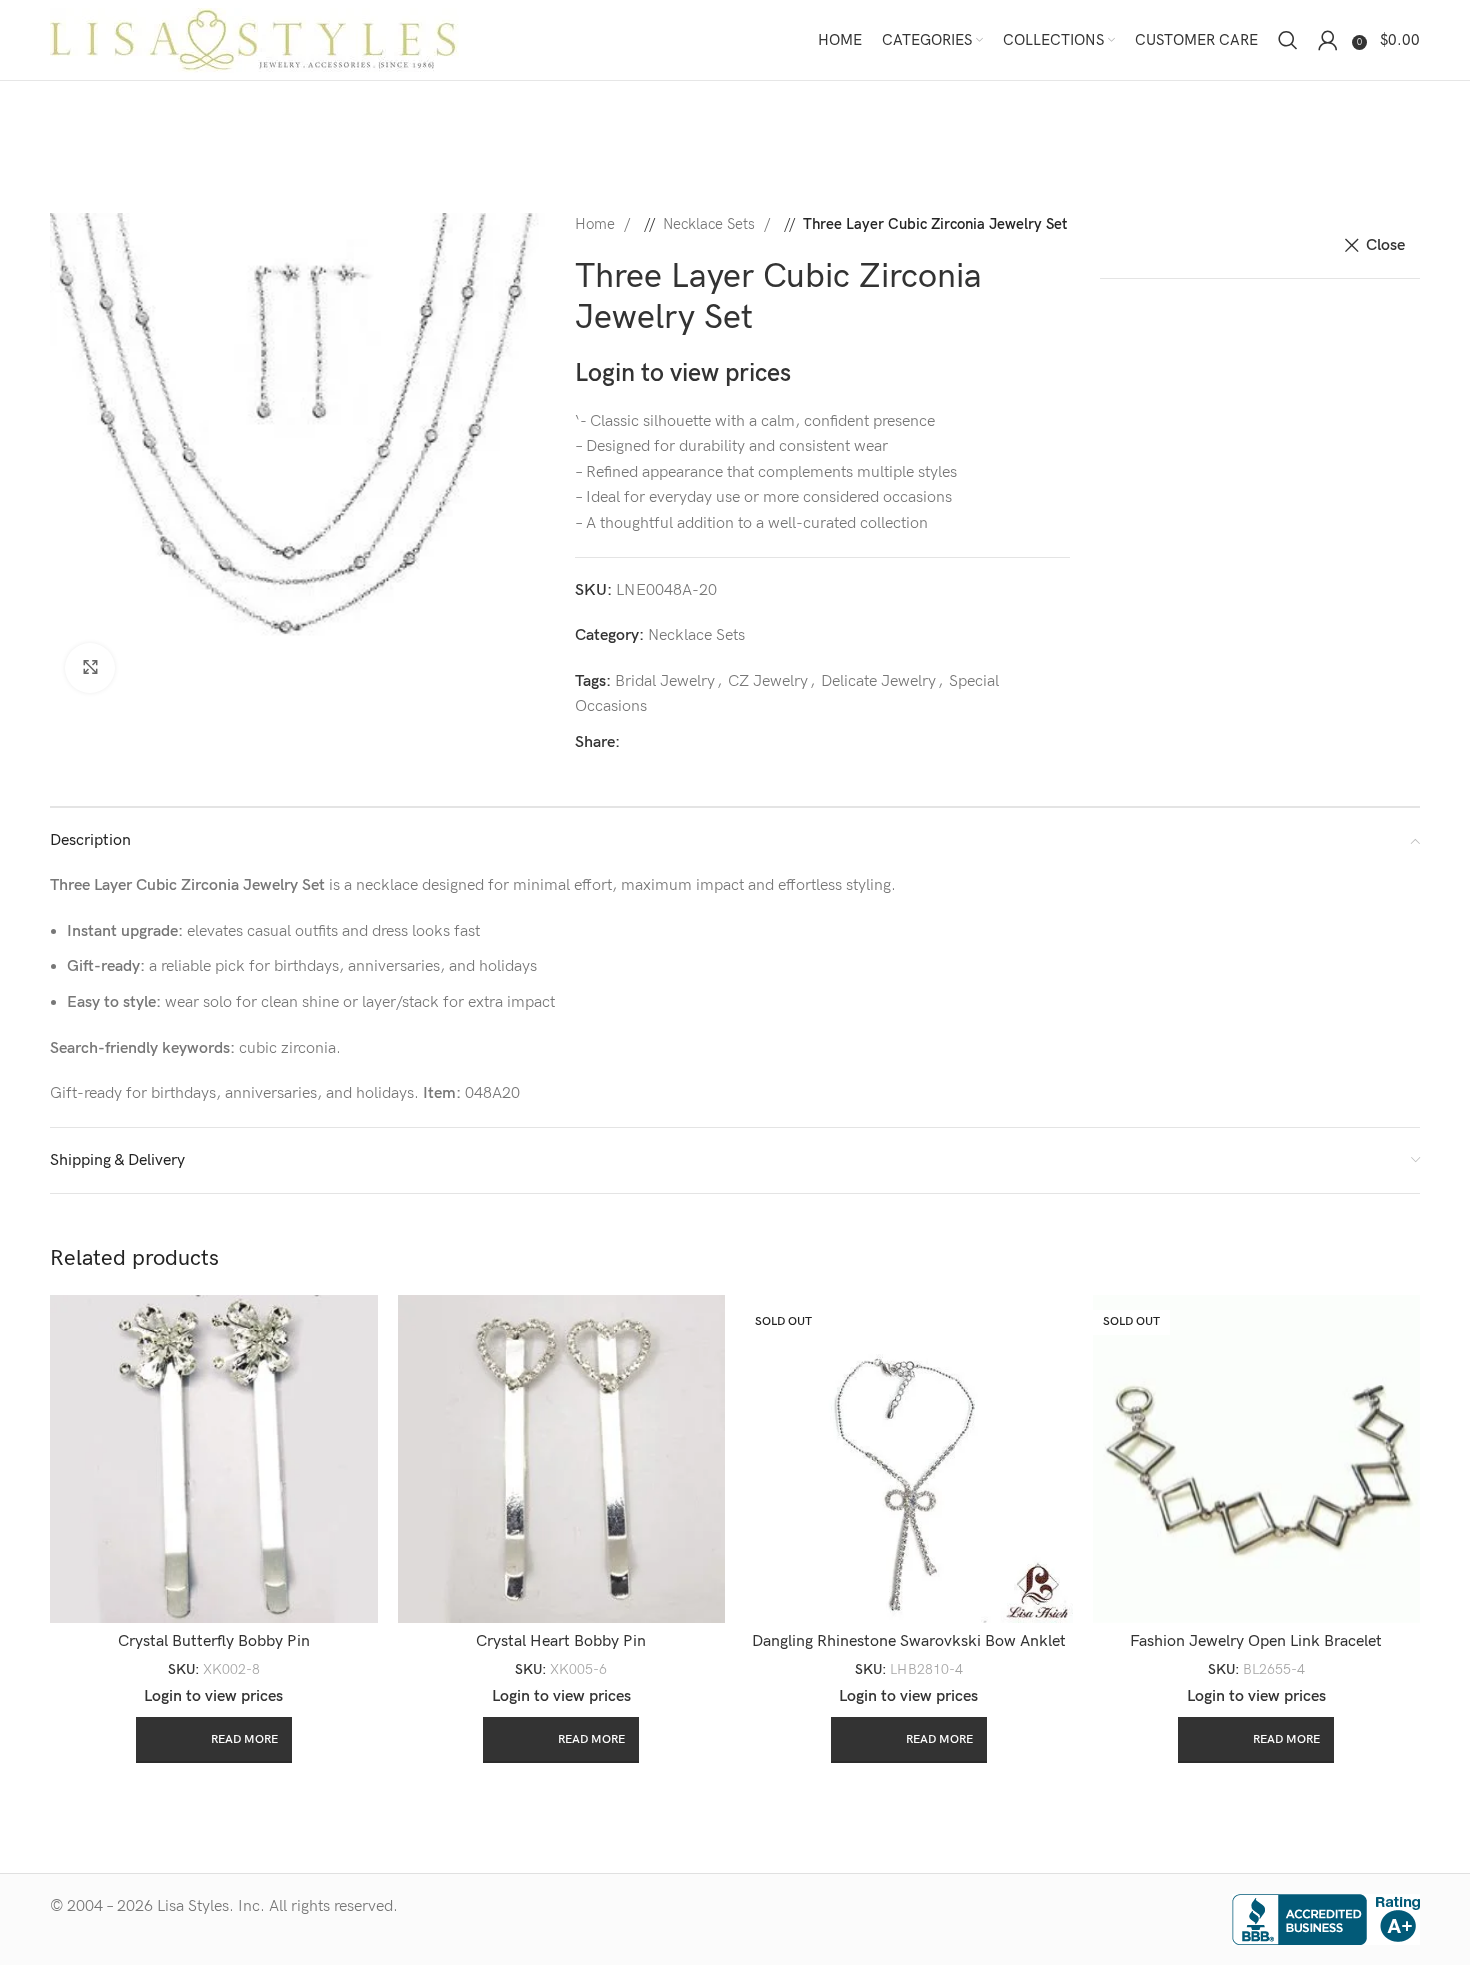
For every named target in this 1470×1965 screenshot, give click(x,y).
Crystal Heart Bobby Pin (561, 1641)
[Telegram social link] (801, 743)
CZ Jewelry (768, 681)
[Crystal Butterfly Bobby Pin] (214, 1459)
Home (597, 224)
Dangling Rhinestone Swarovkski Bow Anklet (909, 1641)
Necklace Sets (711, 224)
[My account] (1328, 40)
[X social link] (673, 743)
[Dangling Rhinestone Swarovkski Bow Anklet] (909, 1459)
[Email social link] (705, 743)
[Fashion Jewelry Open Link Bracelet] (1257, 1459)
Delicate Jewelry (878, 681)
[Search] (1288, 40)
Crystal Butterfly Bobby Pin (214, 1641)
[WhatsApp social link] (769, 743)
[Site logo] (254, 39)
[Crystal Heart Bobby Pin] (562, 1459)
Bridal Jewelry (665, 681)
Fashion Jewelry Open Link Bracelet (1256, 1641)
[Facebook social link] (641, 743)
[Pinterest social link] (737, 743)
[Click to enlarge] (90, 668)
